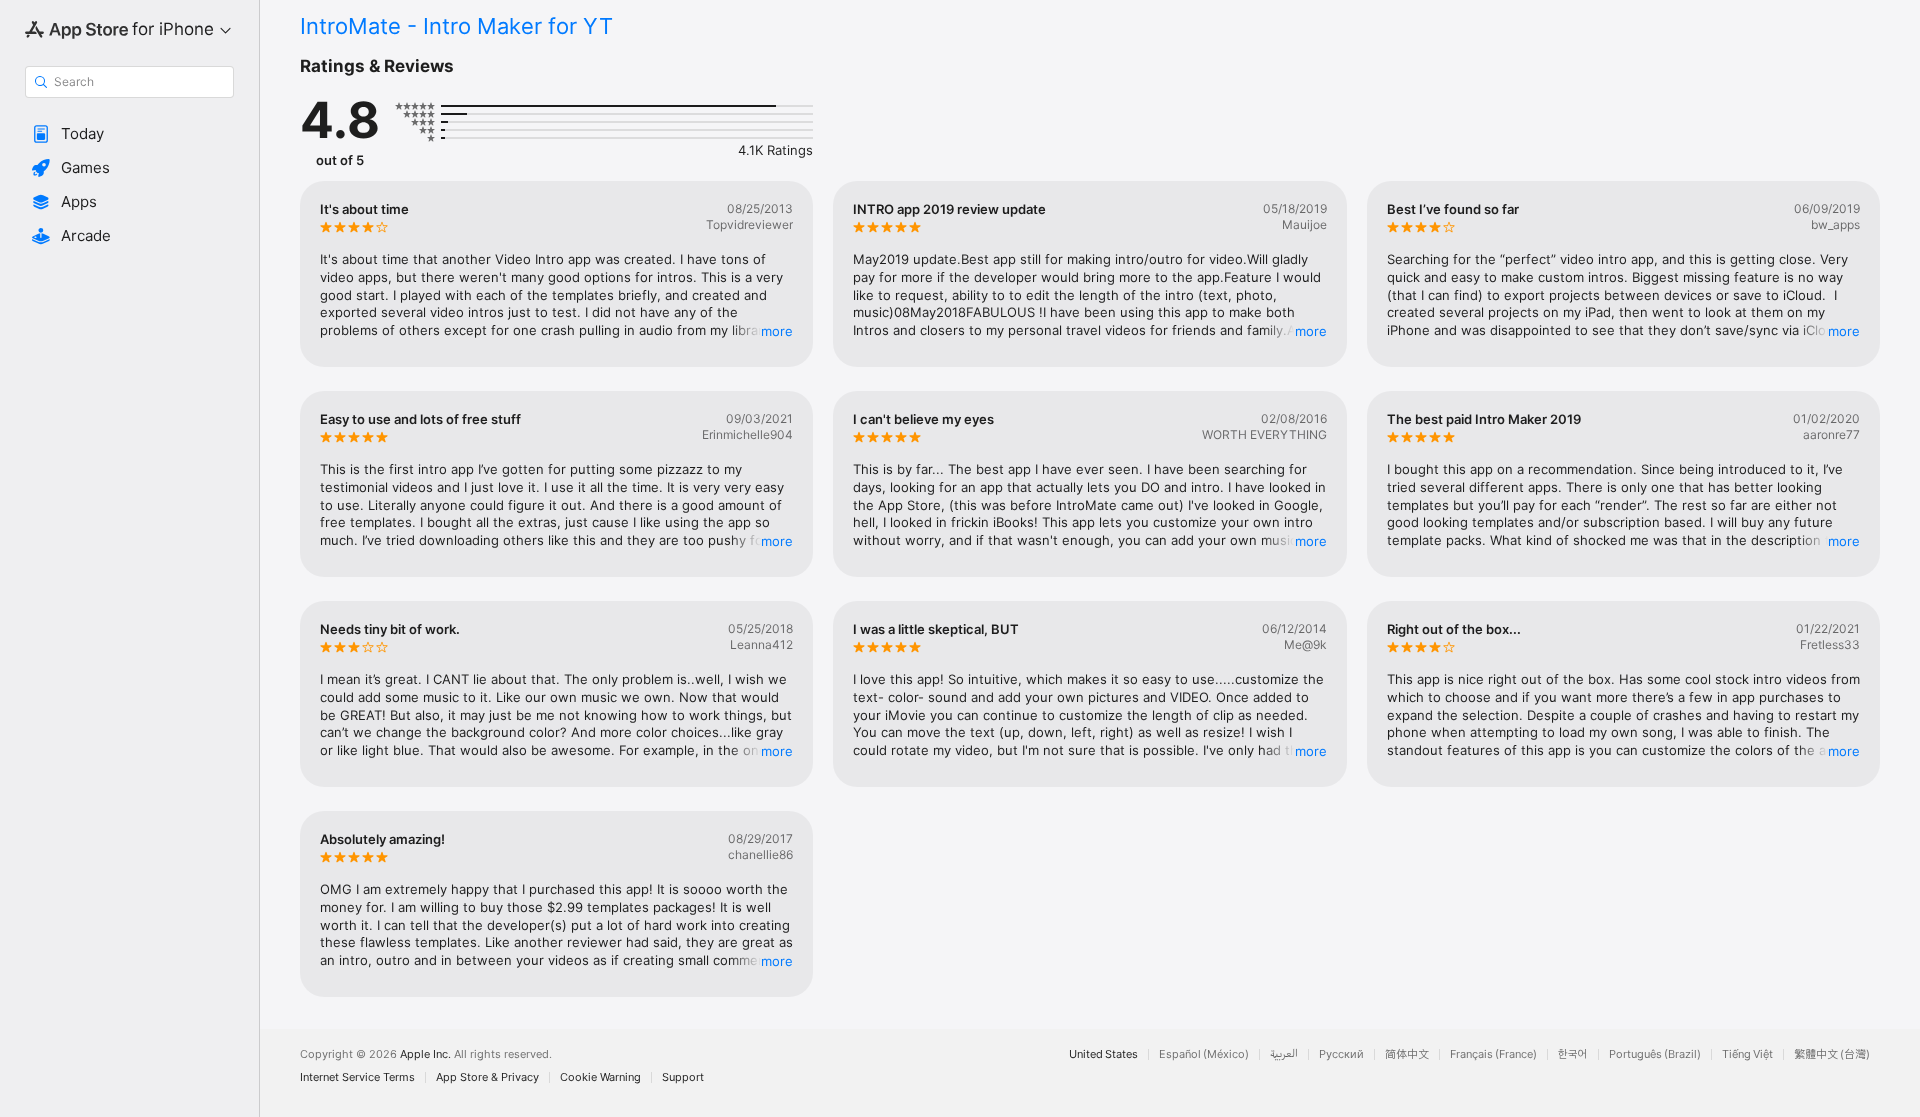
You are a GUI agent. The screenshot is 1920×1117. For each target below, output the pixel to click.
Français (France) (1493, 1054)
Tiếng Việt (1747, 1054)
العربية (1284, 1054)
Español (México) (1204, 1054)
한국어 (1573, 1054)
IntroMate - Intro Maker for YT (456, 26)
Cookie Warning (600, 1077)
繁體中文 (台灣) (1832, 1054)
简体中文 (1407, 1054)
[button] (129, 134)
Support (683, 1077)
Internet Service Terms (357, 1077)
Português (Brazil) (1655, 1054)
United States (1103, 1054)
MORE (777, 331)
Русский (1341, 1054)
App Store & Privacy (487, 1077)
